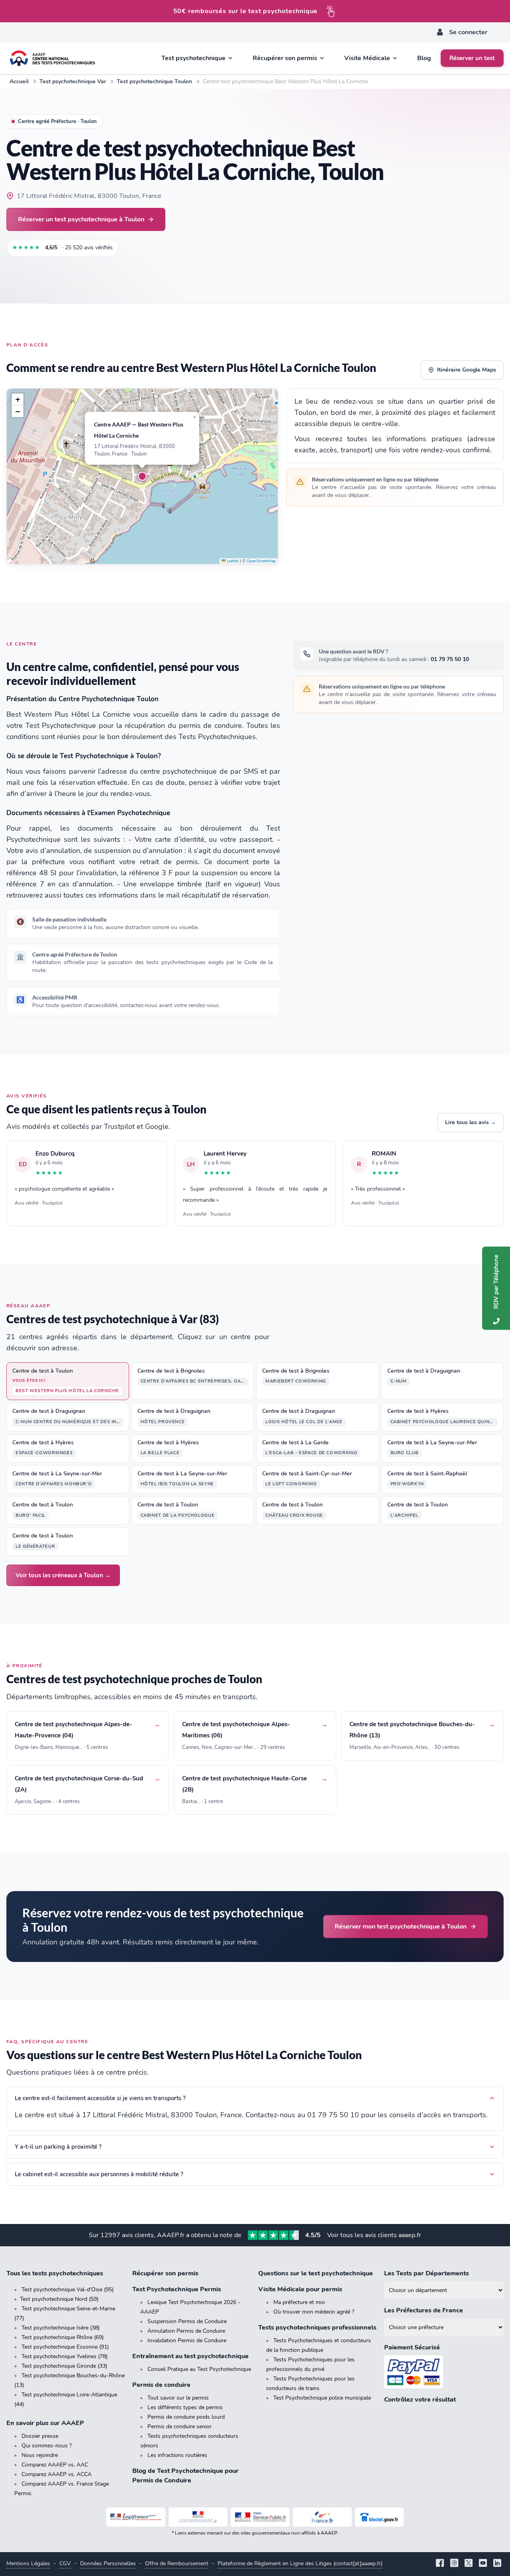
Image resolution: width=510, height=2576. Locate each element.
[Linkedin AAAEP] (497, 2564)
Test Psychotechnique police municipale (322, 2398)
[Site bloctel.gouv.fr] (379, 2517)
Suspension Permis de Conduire (187, 2321)
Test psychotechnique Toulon (154, 81)
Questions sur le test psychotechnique (316, 2273)
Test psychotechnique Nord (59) (59, 2299)
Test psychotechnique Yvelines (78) (65, 2356)
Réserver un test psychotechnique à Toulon (81, 219)
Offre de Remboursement (177, 2563)
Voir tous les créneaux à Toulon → (63, 1575)
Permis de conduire (161, 2385)
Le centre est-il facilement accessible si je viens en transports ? (100, 2098)
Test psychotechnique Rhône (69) (63, 2337)
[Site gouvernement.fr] (198, 2517)
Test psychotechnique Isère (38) (61, 2328)
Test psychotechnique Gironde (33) (64, 2366)
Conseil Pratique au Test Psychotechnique (199, 2369)
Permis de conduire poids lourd (186, 2417)
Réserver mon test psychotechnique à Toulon (401, 1926)
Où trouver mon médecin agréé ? (314, 2312)
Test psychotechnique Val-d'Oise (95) (68, 2289)
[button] (142, 476)
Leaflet (232, 561)
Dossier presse (40, 2436)
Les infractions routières (177, 2455)
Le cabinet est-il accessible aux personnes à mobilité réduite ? (99, 2174)
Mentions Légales (28, 2563)
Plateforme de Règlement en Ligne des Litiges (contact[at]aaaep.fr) (300, 2563)
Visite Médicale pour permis (300, 2289)
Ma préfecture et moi (299, 2302)
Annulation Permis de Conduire (186, 2331)
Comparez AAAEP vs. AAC (55, 2465)
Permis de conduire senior (179, 2426)
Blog (424, 58)
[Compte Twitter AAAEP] (469, 2564)
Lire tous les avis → (471, 1122)
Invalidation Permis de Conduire (187, 2340)
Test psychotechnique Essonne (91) (65, 2347)
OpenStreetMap (261, 561)
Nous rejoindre (40, 2455)
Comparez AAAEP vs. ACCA (57, 2474)
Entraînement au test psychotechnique (190, 2356)
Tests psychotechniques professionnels (317, 2328)
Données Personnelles (108, 2563)
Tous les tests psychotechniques (55, 2273)
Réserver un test (472, 58)
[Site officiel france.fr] (322, 2517)
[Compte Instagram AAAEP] (454, 2564)
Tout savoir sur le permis (178, 2398)
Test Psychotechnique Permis (177, 2289)
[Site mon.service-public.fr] (260, 2517)
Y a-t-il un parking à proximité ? (58, 2147)
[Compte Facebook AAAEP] (440, 2564)
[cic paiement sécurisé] (444, 2372)
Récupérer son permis (165, 2273)
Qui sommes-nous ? (47, 2446)
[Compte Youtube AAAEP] (483, 2564)
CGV (65, 2563)
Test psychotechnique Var (73, 81)
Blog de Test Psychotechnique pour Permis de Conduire (185, 2476)
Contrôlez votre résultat (420, 2400)
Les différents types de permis (185, 2407)
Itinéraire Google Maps (467, 370)
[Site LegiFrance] (136, 2517)
